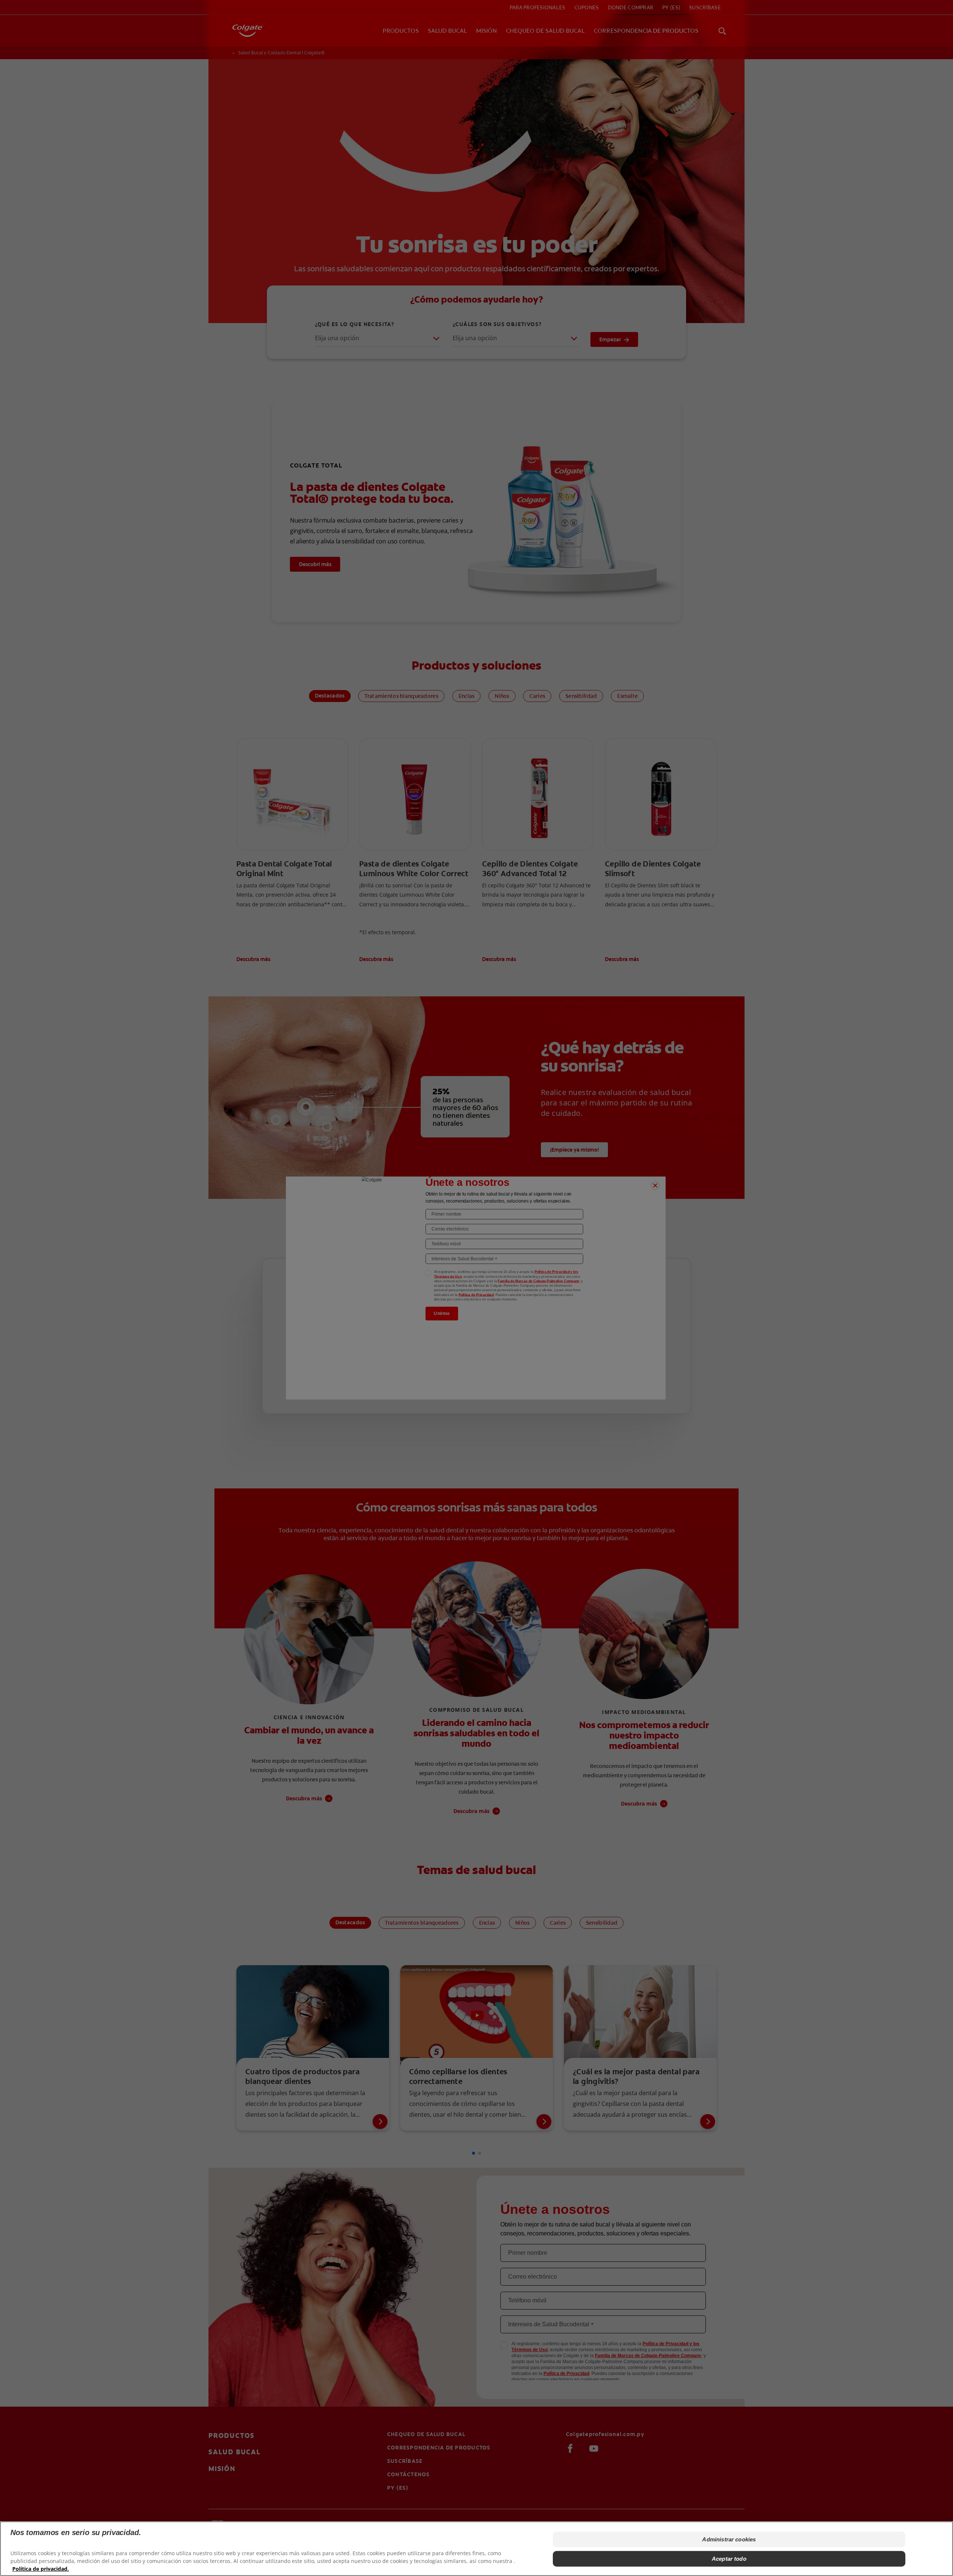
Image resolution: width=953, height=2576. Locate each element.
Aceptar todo (729, 2559)
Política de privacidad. (41, 2569)
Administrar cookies (729, 2539)
